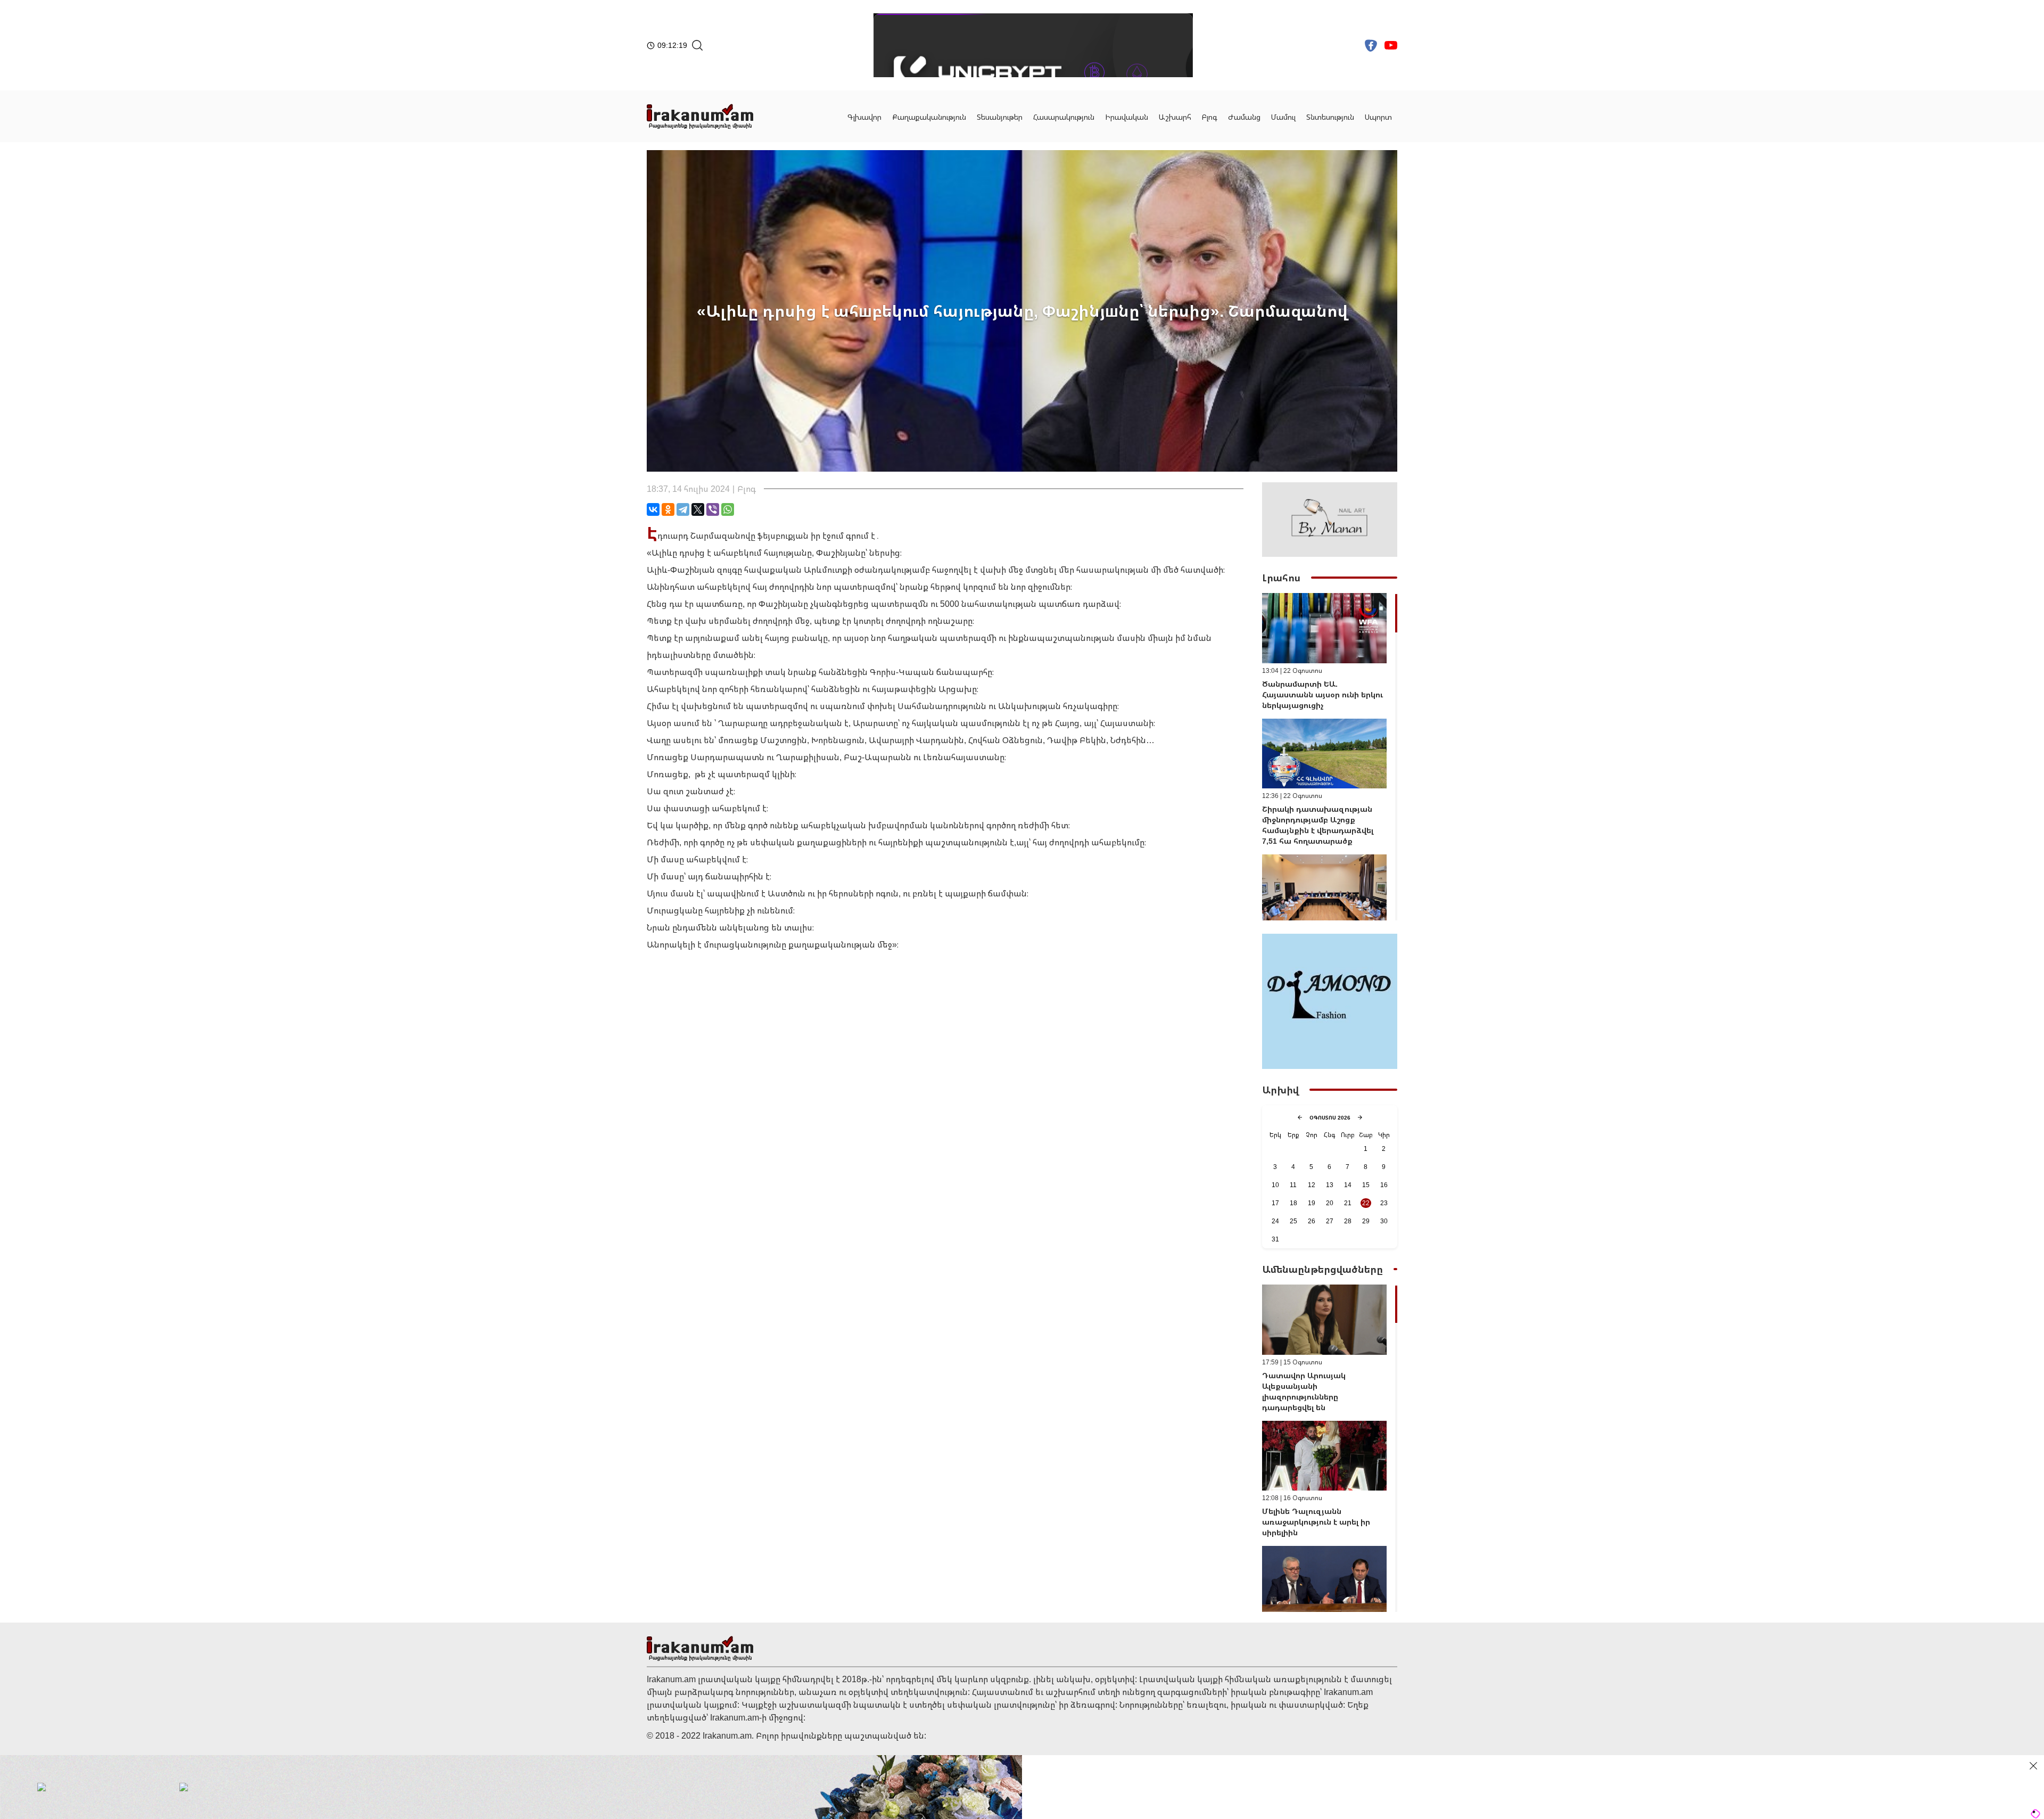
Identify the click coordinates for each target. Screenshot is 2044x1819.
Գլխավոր (864, 117)
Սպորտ (1378, 117)
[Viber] (713, 509)
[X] (698, 509)
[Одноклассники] (668, 509)
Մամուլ (1283, 117)
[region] (1330, 757)
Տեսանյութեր (1000, 117)
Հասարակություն (1064, 117)
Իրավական (1127, 117)
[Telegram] (683, 509)
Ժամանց (1244, 117)
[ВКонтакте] (653, 509)
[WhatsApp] (728, 509)
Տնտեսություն (1330, 117)
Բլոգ (1210, 117)
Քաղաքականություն (929, 117)
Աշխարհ (1175, 117)
